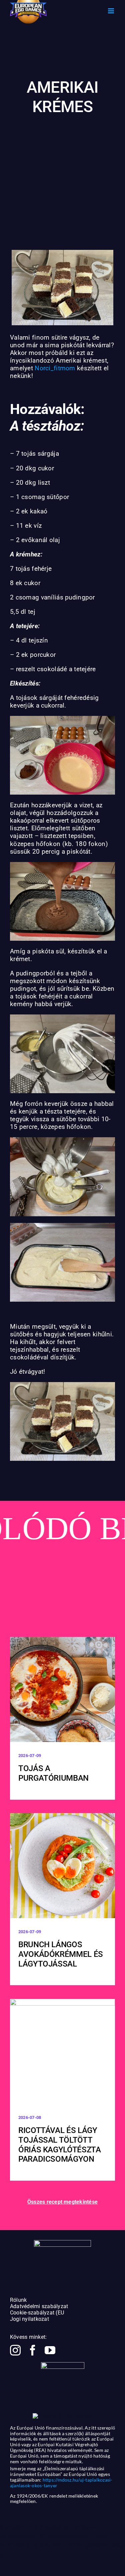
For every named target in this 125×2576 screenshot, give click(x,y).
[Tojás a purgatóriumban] (62, 1689)
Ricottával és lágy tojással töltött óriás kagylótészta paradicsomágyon (60, 2145)
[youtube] (50, 2350)
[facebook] (33, 2350)
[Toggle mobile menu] (111, 11)
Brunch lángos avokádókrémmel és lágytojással (61, 1954)
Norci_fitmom (55, 368)
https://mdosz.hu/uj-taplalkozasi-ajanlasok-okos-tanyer (61, 2483)
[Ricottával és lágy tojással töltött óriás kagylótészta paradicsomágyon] (62, 2051)
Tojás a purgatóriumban (53, 1773)
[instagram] (15, 2350)
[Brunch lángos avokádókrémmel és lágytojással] (62, 1866)
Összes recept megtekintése (62, 2202)
